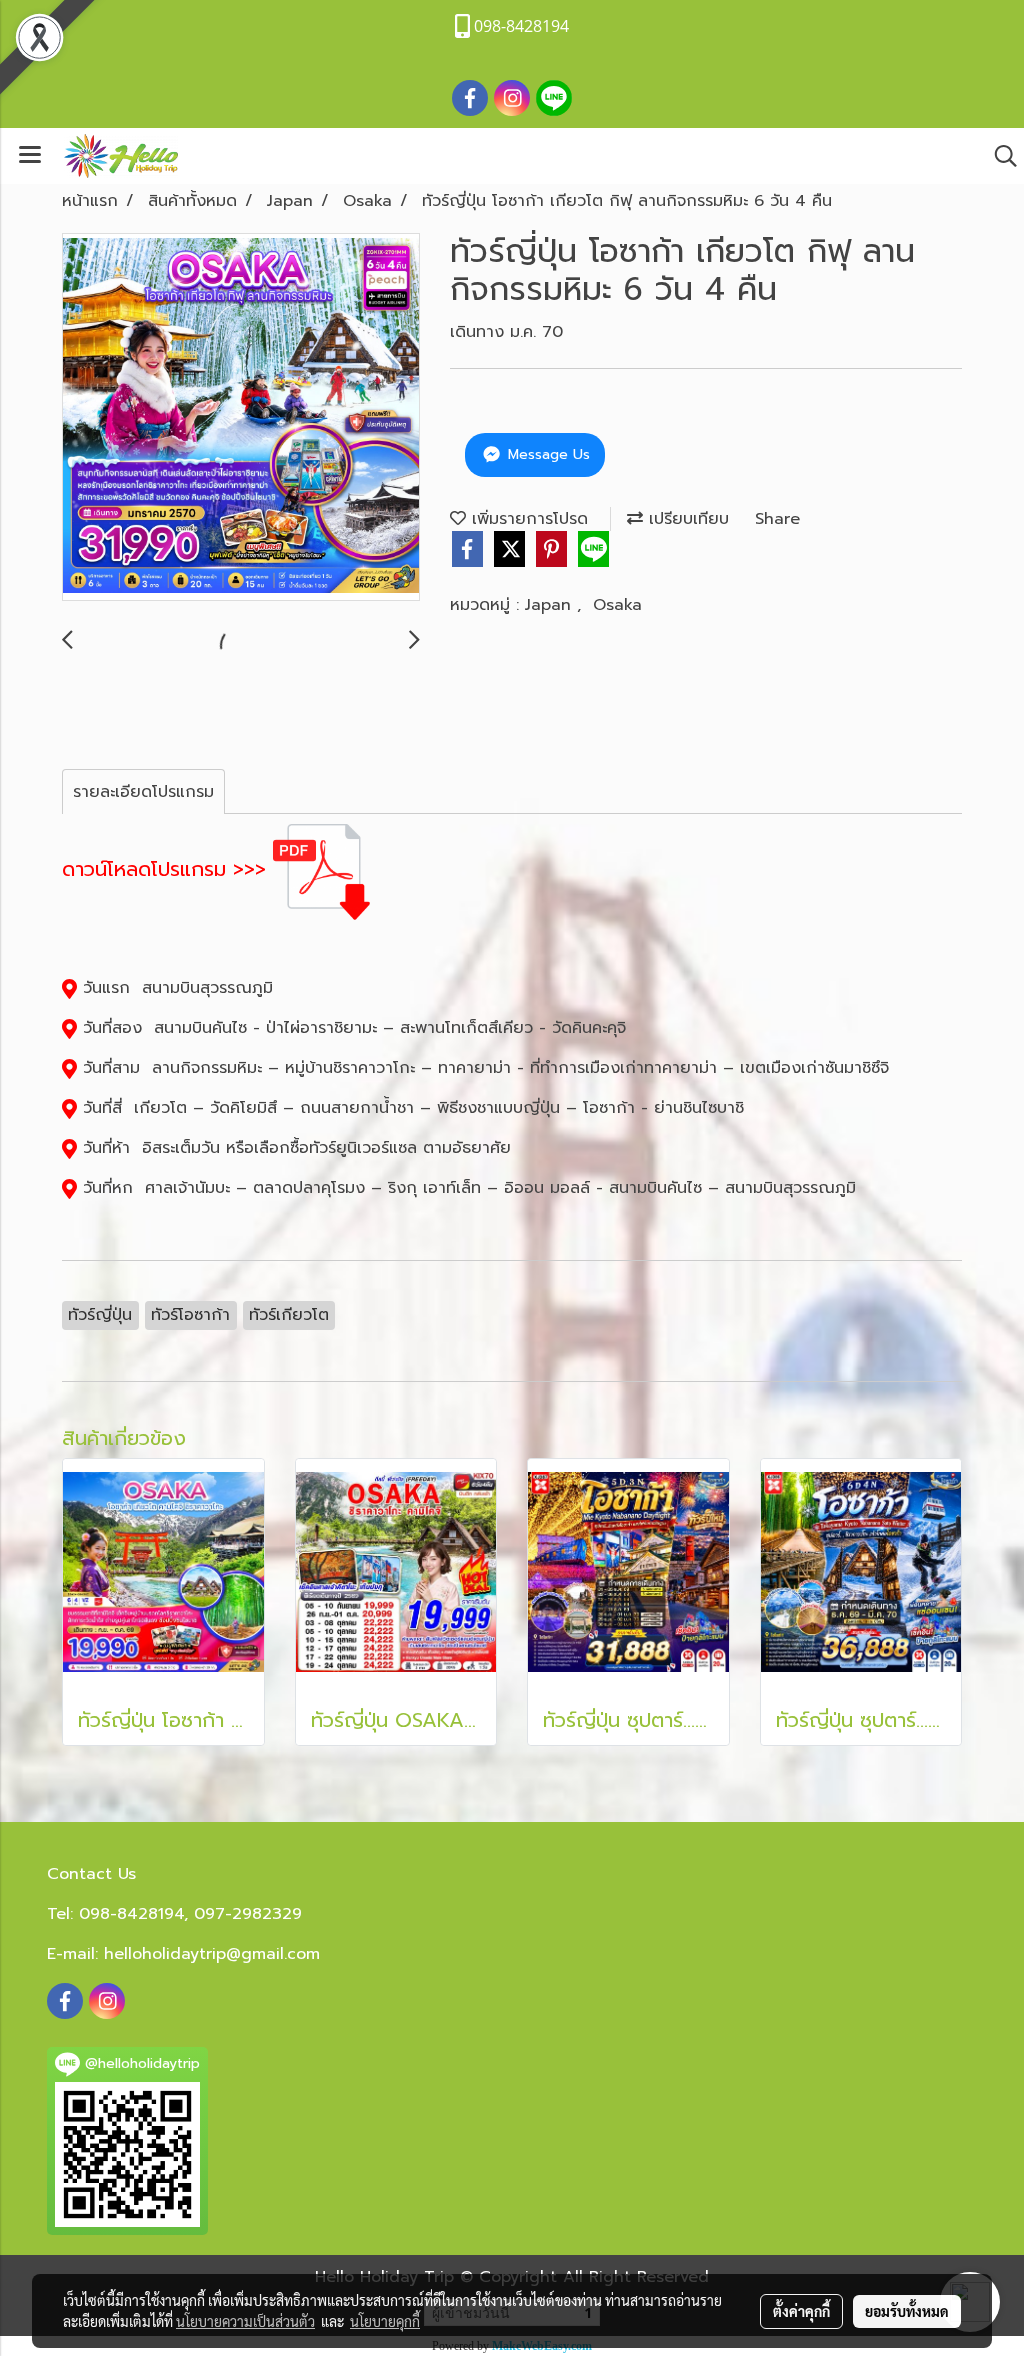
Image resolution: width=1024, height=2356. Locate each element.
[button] (999, 156)
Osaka (617, 605)
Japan (551, 605)
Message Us (546, 454)
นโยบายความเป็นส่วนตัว (245, 2321)
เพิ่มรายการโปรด (527, 519)
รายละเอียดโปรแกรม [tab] (143, 792)
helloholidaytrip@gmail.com (212, 1954)
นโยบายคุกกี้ (385, 2321)
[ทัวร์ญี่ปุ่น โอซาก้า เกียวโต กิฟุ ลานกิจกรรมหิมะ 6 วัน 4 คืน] (241, 418)
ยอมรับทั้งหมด (907, 2311)
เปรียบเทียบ (686, 519)
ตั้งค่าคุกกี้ (801, 2311)
